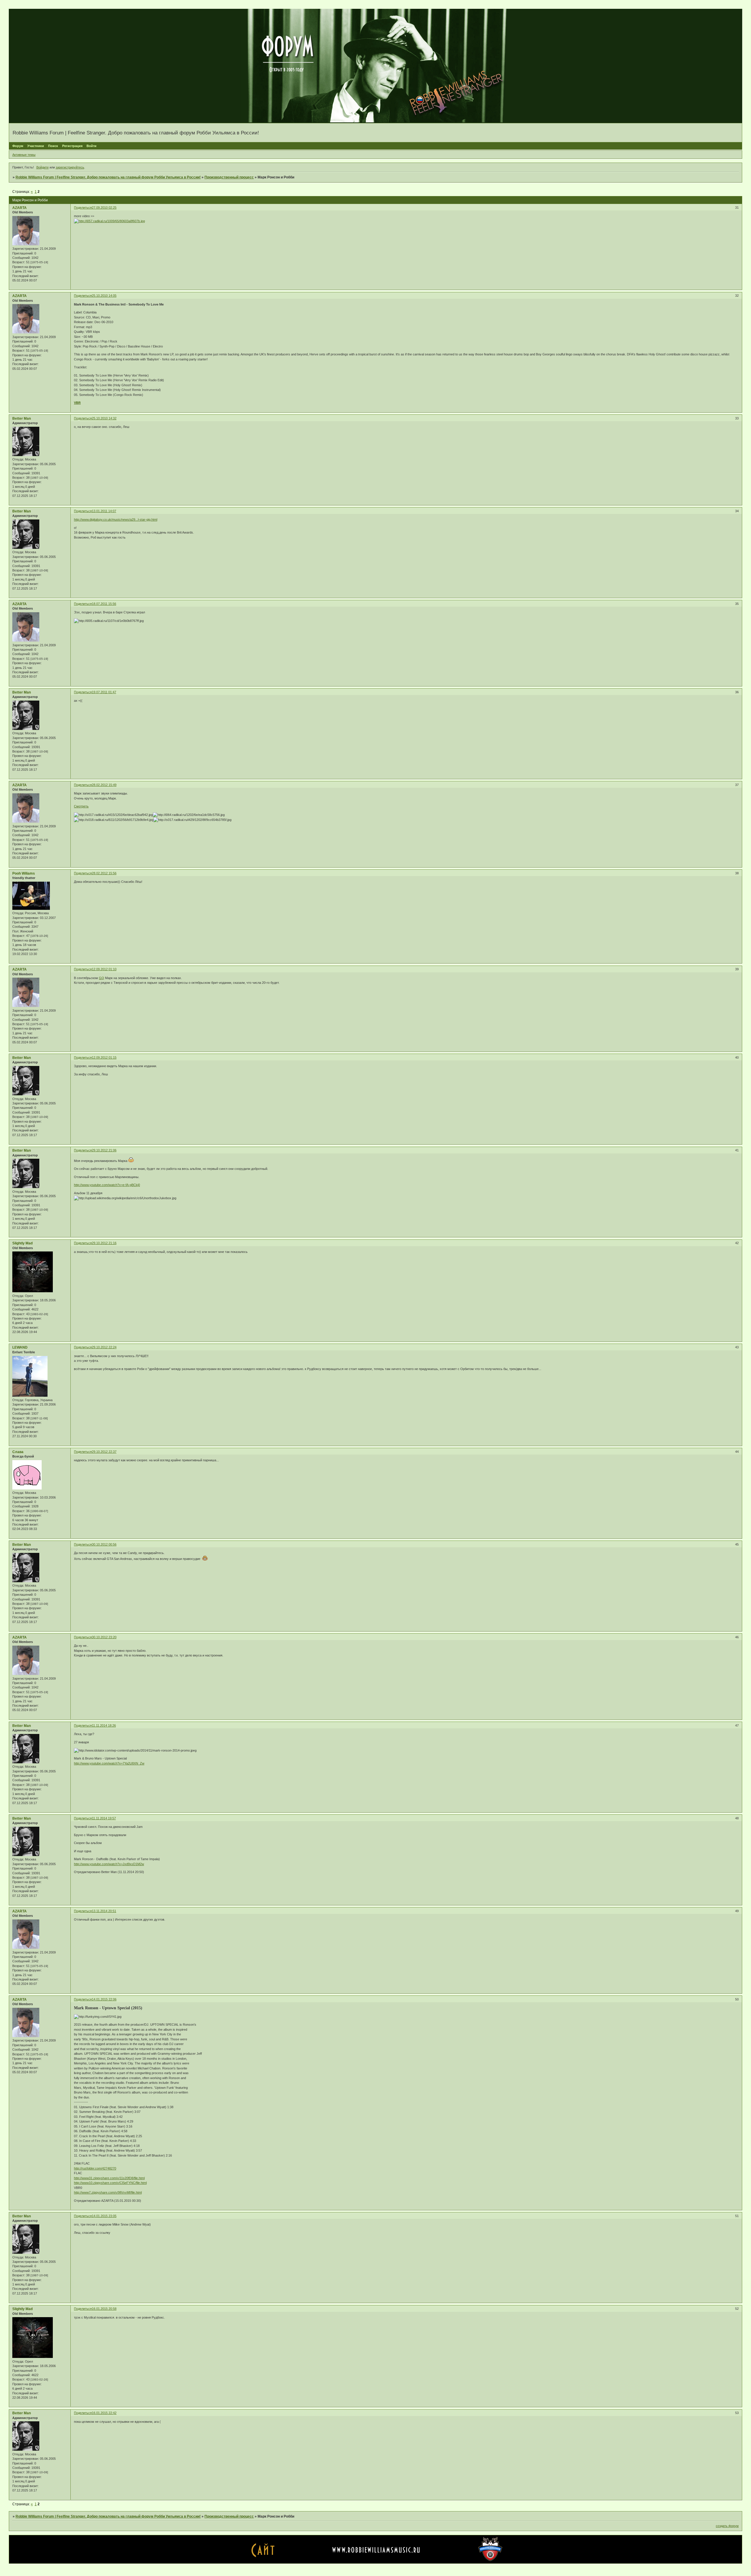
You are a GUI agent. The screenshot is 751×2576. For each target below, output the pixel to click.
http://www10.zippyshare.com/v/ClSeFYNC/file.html (110, 2183)
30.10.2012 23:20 (104, 1637)
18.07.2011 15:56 (104, 604)
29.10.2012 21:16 (104, 1243)
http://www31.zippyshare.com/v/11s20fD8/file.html (109, 2178)
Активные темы (24, 155)
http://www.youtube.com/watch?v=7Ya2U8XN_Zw (109, 1763)
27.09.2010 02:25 (104, 208)
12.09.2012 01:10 (104, 969)
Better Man (22, 419)
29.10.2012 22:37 (104, 1452)
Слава (18, 1452)
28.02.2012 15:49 (104, 785)
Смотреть (81, 806)
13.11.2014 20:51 (104, 1911)
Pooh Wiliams (24, 873)
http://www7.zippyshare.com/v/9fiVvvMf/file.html (108, 2192)
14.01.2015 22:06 (104, 1999)
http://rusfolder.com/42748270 (95, 2168)
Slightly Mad (22, 1243)
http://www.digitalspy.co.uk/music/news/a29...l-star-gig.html (116, 519)
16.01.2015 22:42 (104, 2413)
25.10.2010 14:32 (104, 418)
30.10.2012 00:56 (104, 1544)
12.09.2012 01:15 (104, 1057)
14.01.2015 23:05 (104, 2216)
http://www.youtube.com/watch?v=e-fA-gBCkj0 (107, 1185)
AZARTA (20, 208)
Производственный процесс (229, 177)
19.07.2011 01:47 (104, 692)
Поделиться (83, 208)
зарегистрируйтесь (70, 167)
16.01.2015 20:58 (104, 2309)
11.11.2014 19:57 (104, 1818)
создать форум (727, 2526)
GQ (102, 978)
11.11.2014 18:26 (104, 1725)
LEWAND (20, 1347)
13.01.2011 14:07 (104, 511)
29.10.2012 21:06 (104, 1150)
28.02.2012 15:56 (104, 873)
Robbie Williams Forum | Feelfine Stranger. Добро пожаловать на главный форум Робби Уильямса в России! (108, 177)
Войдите (43, 167)
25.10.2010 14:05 (104, 296)
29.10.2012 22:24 (104, 1347)
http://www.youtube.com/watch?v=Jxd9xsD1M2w (109, 1864)
